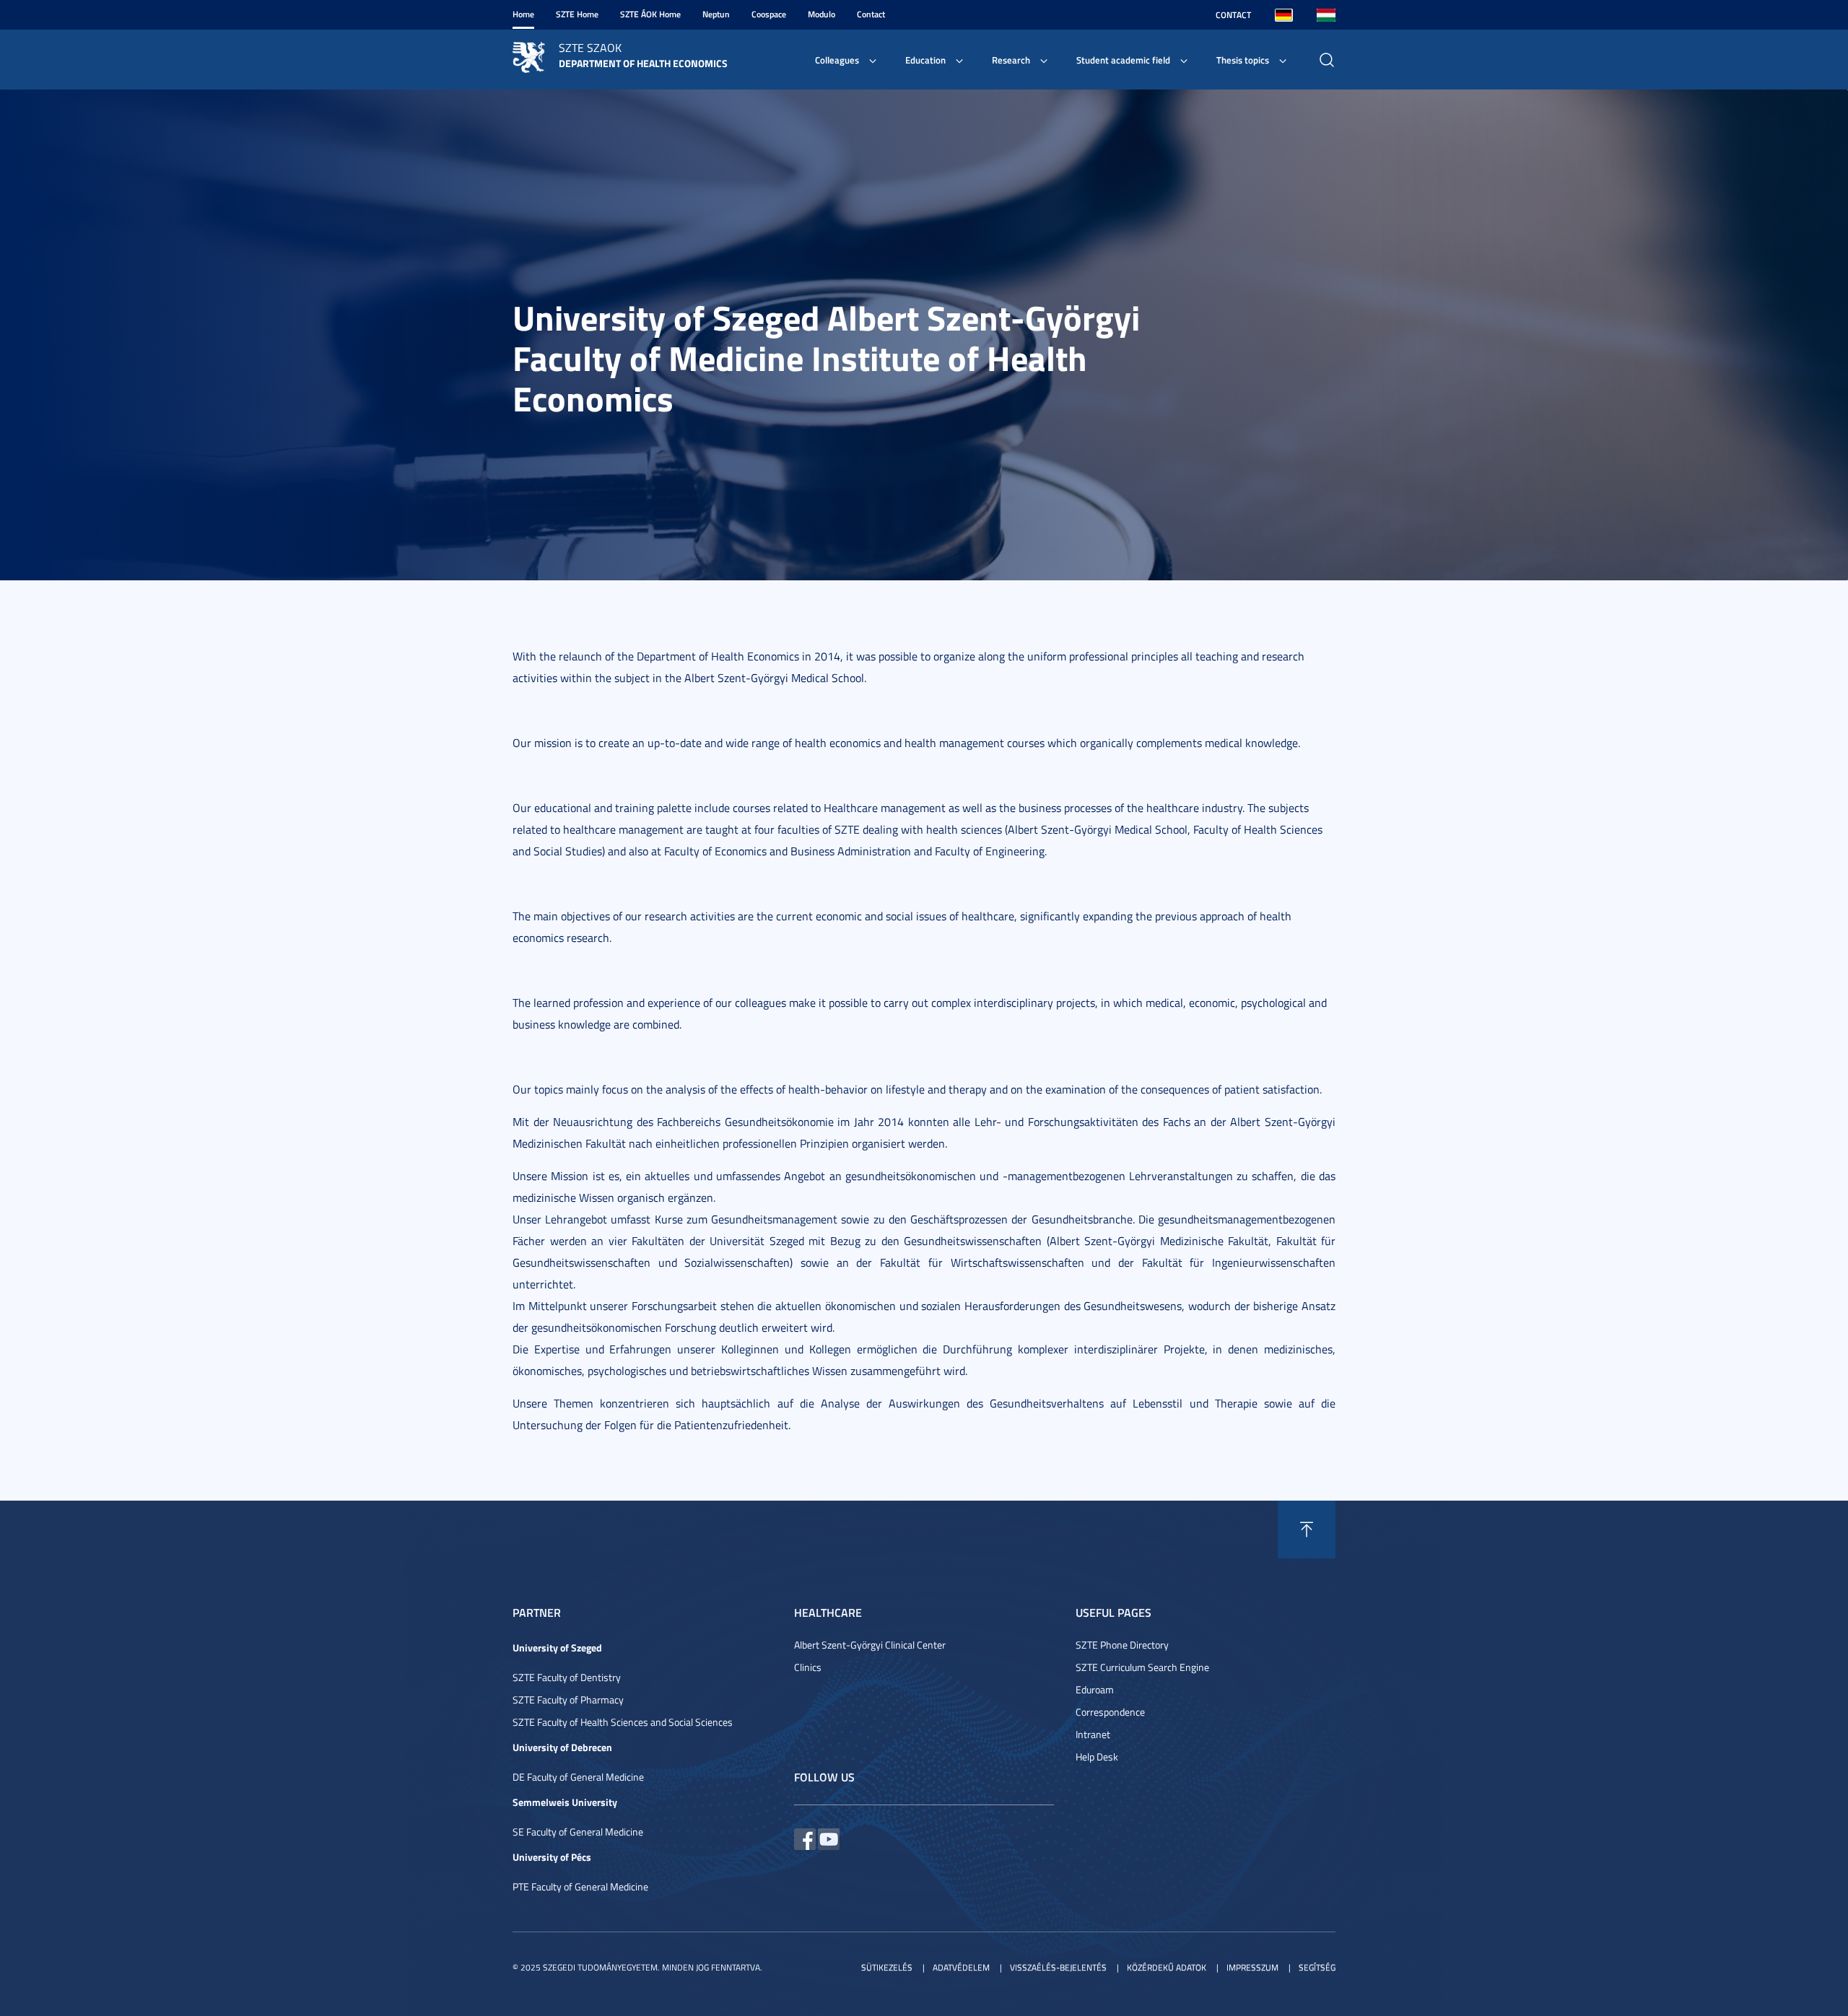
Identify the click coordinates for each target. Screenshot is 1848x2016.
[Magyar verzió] (1326, 15)
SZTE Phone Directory (1122, 1645)
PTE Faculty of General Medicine (580, 1886)
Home (523, 14)
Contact (871, 14)
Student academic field (1123, 60)
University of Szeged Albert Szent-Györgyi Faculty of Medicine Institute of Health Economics (826, 358)
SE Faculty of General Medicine (578, 1832)
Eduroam (1095, 1689)
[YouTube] (829, 1837)
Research (1011, 60)
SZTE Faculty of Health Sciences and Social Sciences (623, 1722)
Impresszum (1252, 1967)
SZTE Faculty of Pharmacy (568, 1699)
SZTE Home (577, 14)
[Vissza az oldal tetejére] (1307, 1530)
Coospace (769, 14)
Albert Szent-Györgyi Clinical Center (870, 1645)
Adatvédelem (961, 1967)
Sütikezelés (887, 1967)
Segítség (1317, 1967)
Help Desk (1097, 1757)
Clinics (808, 1667)
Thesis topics (1243, 60)
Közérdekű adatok (1167, 1967)
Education (925, 60)
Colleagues (837, 60)
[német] (1284, 15)
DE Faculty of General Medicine (578, 1777)
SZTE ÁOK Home (650, 14)
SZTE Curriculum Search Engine (1142, 1667)
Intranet (1093, 1734)
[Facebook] (805, 1837)
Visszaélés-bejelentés (1058, 1967)
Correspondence (1110, 1712)
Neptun (716, 14)
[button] (256, 335)
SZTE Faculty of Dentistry (567, 1677)
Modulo (821, 14)
